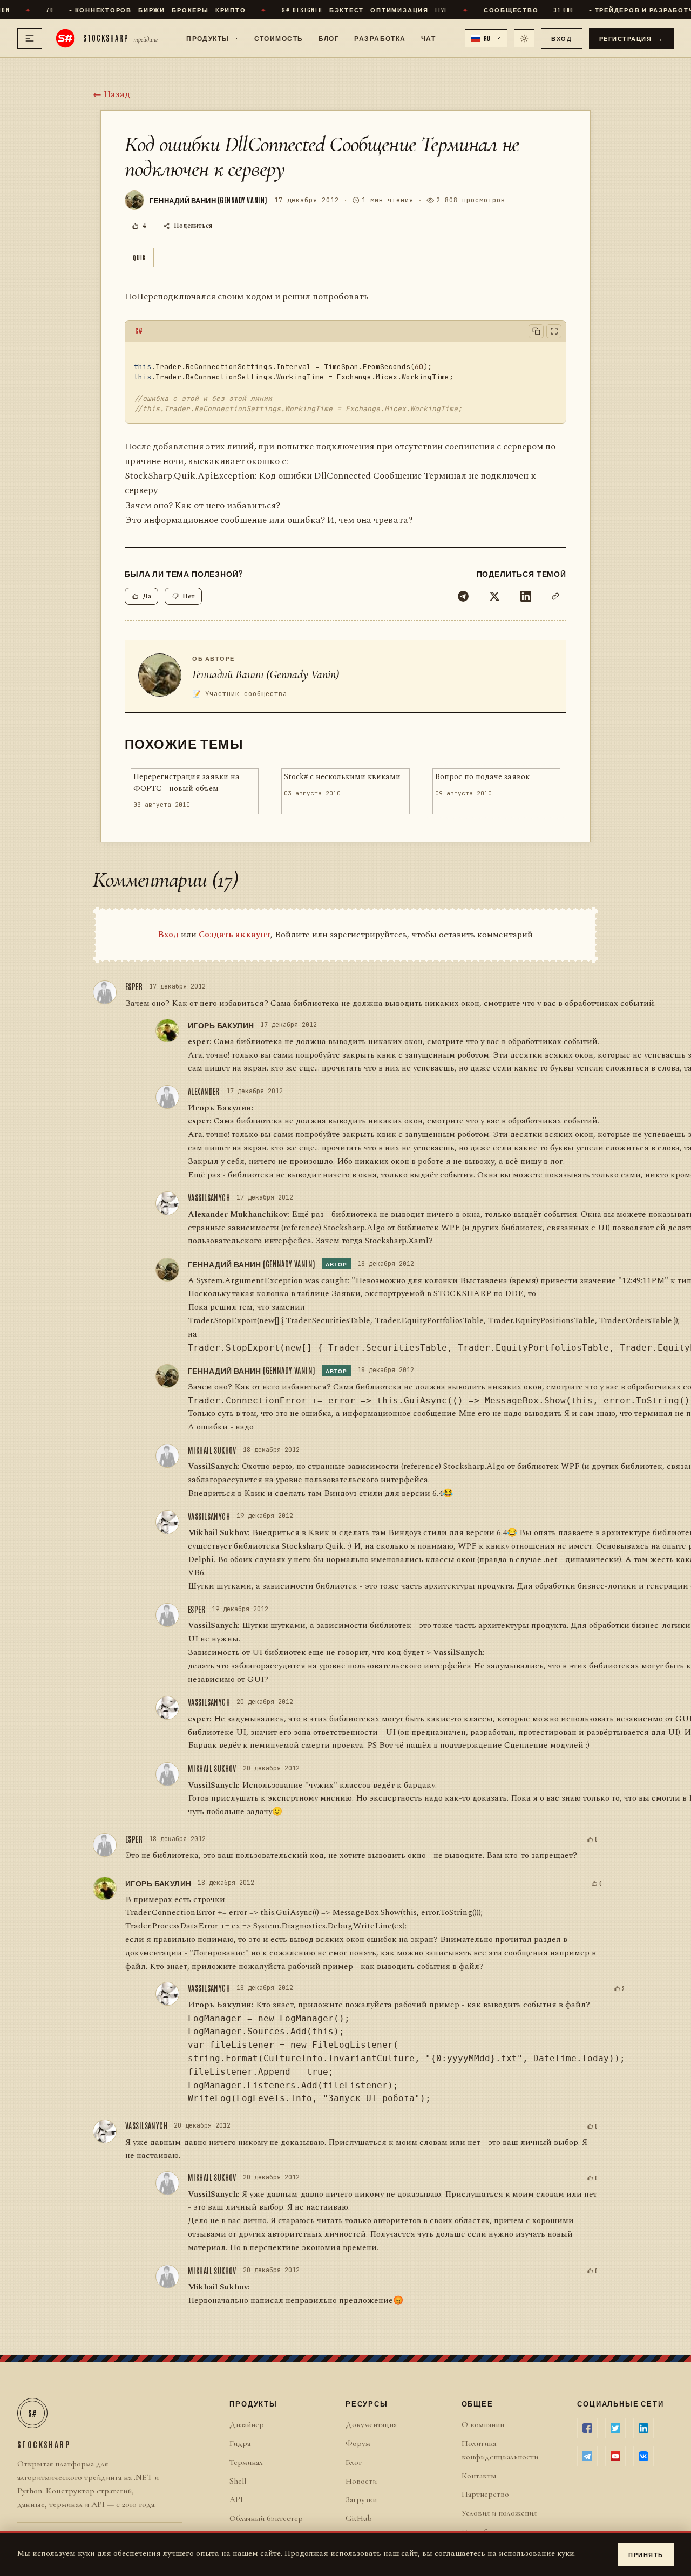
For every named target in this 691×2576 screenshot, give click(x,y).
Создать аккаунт (235, 935)
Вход (561, 38)
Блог (329, 38)
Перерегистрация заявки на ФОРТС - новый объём (187, 783)
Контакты (479, 2476)
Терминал (246, 2462)
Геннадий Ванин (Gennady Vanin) (266, 674)
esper (134, 986)
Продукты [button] (208, 38)
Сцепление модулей (544, 1745)
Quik (139, 257)
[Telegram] (463, 596)
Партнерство (485, 2494)
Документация (371, 2424)
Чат (428, 38)
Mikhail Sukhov (212, 1450)
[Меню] (30, 38)
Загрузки (361, 2499)
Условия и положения (499, 2513)
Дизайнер (247, 2424)
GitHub (359, 2518)
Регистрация (632, 38)
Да (147, 597)
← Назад (111, 94)
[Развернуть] (554, 331)
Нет (189, 597)
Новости (361, 2481)
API (236, 2499)
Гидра (240, 2443)
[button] (486, 38)
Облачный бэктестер (266, 2518)
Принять (646, 2554)
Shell (238, 2481)
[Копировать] (536, 331)
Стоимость (279, 38)
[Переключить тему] (524, 38)
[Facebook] (587, 2428)
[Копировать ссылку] (555, 596)
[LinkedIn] (526, 596)
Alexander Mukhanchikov (238, 1214)
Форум (358, 2443)
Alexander (204, 1091)
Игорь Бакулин (221, 1025)
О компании (483, 2424)
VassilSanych (209, 1197)
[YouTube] (615, 2456)
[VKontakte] (643, 2456)
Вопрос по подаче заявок (482, 777)
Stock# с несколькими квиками (342, 777)
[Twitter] (494, 596)
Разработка (380, 38)
